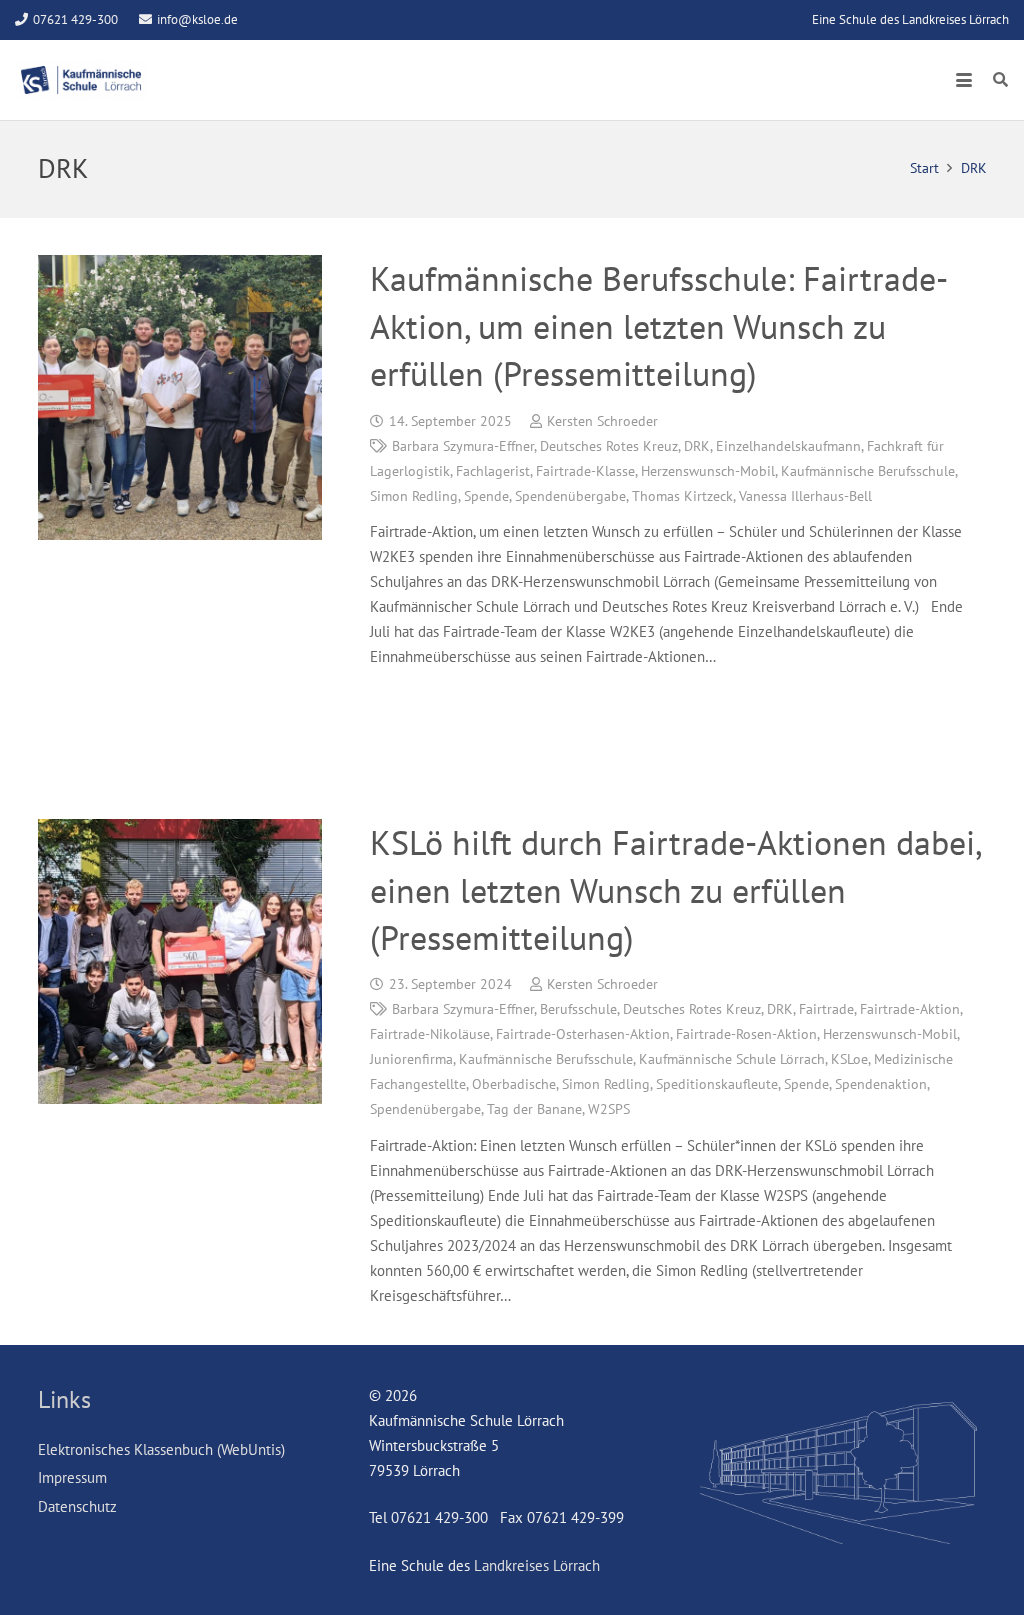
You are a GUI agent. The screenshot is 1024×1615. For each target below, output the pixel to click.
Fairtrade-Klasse (585, 471)
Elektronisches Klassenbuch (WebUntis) (161, 1449)
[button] (964, 80)
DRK (697, 446)
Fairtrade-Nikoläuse (430, 1034)
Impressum (72, 1477)
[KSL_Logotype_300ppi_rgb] (81, 80)
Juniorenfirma (411, 1059)
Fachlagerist (493, 471)
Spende (486, 496)
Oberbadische (514, 1084)
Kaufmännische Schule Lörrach (732, 1059)
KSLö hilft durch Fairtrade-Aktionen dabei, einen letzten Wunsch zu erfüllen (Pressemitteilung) (675, 889)
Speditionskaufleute (717, 1084)
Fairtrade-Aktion (910, 1009)
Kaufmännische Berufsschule (868, 471)
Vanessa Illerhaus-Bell (805, 496)
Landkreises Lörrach (537, 1565)
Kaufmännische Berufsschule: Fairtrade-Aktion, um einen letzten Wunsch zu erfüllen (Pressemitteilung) (659, 325)
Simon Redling (414, 496)
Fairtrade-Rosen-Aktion (746, 1034)
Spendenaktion (881, 1084)
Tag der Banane (534, 1109)
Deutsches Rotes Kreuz (609, 446)
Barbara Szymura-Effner (463, 446)
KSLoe (849, 1059)
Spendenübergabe (570, 496)
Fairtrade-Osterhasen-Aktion (583, 1034)
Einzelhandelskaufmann (788, 446)
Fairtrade (826, 1009)
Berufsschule (578, 1009)
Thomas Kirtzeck (682, 496)
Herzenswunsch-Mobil (708, 471)
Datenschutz (77, 1506)
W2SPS (609, 1109)
